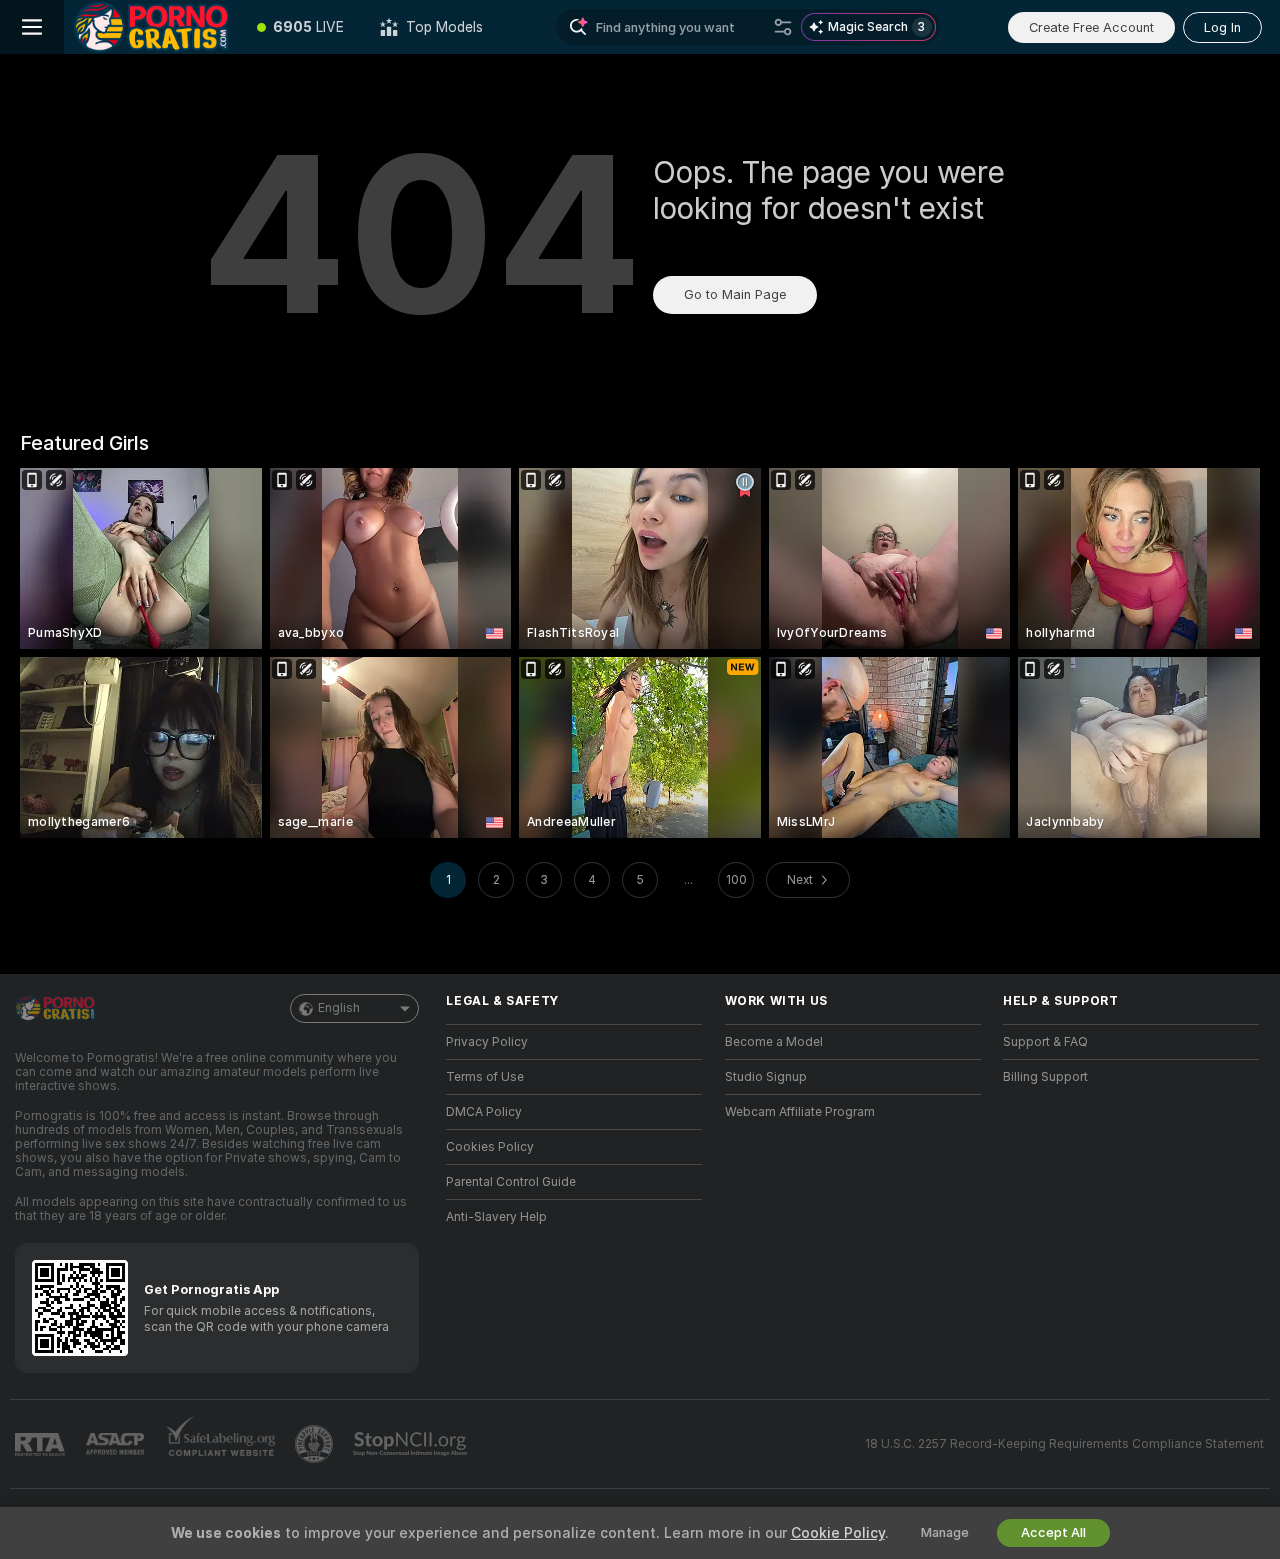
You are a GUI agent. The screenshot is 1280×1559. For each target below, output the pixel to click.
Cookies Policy (490, 1147)
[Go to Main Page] (151, 27)
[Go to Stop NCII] (412, 1444)
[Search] (783, 27)
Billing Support (1045, 1077)
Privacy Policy (487, 1042)
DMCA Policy (484, 1112)
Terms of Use (485, 1077)
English (339, 1008)
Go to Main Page (735, 294)
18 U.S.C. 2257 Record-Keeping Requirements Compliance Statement (1064, 1444)
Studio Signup (766, 1077)
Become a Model (774, 1042)
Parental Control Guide (511, 1182)
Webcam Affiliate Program (800, 1112)
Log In (1222, 27)
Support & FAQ (1045, 1042)
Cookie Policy (838, 1533)
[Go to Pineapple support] (316, 1444)
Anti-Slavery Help (496, 1217)
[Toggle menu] (32, 27)
